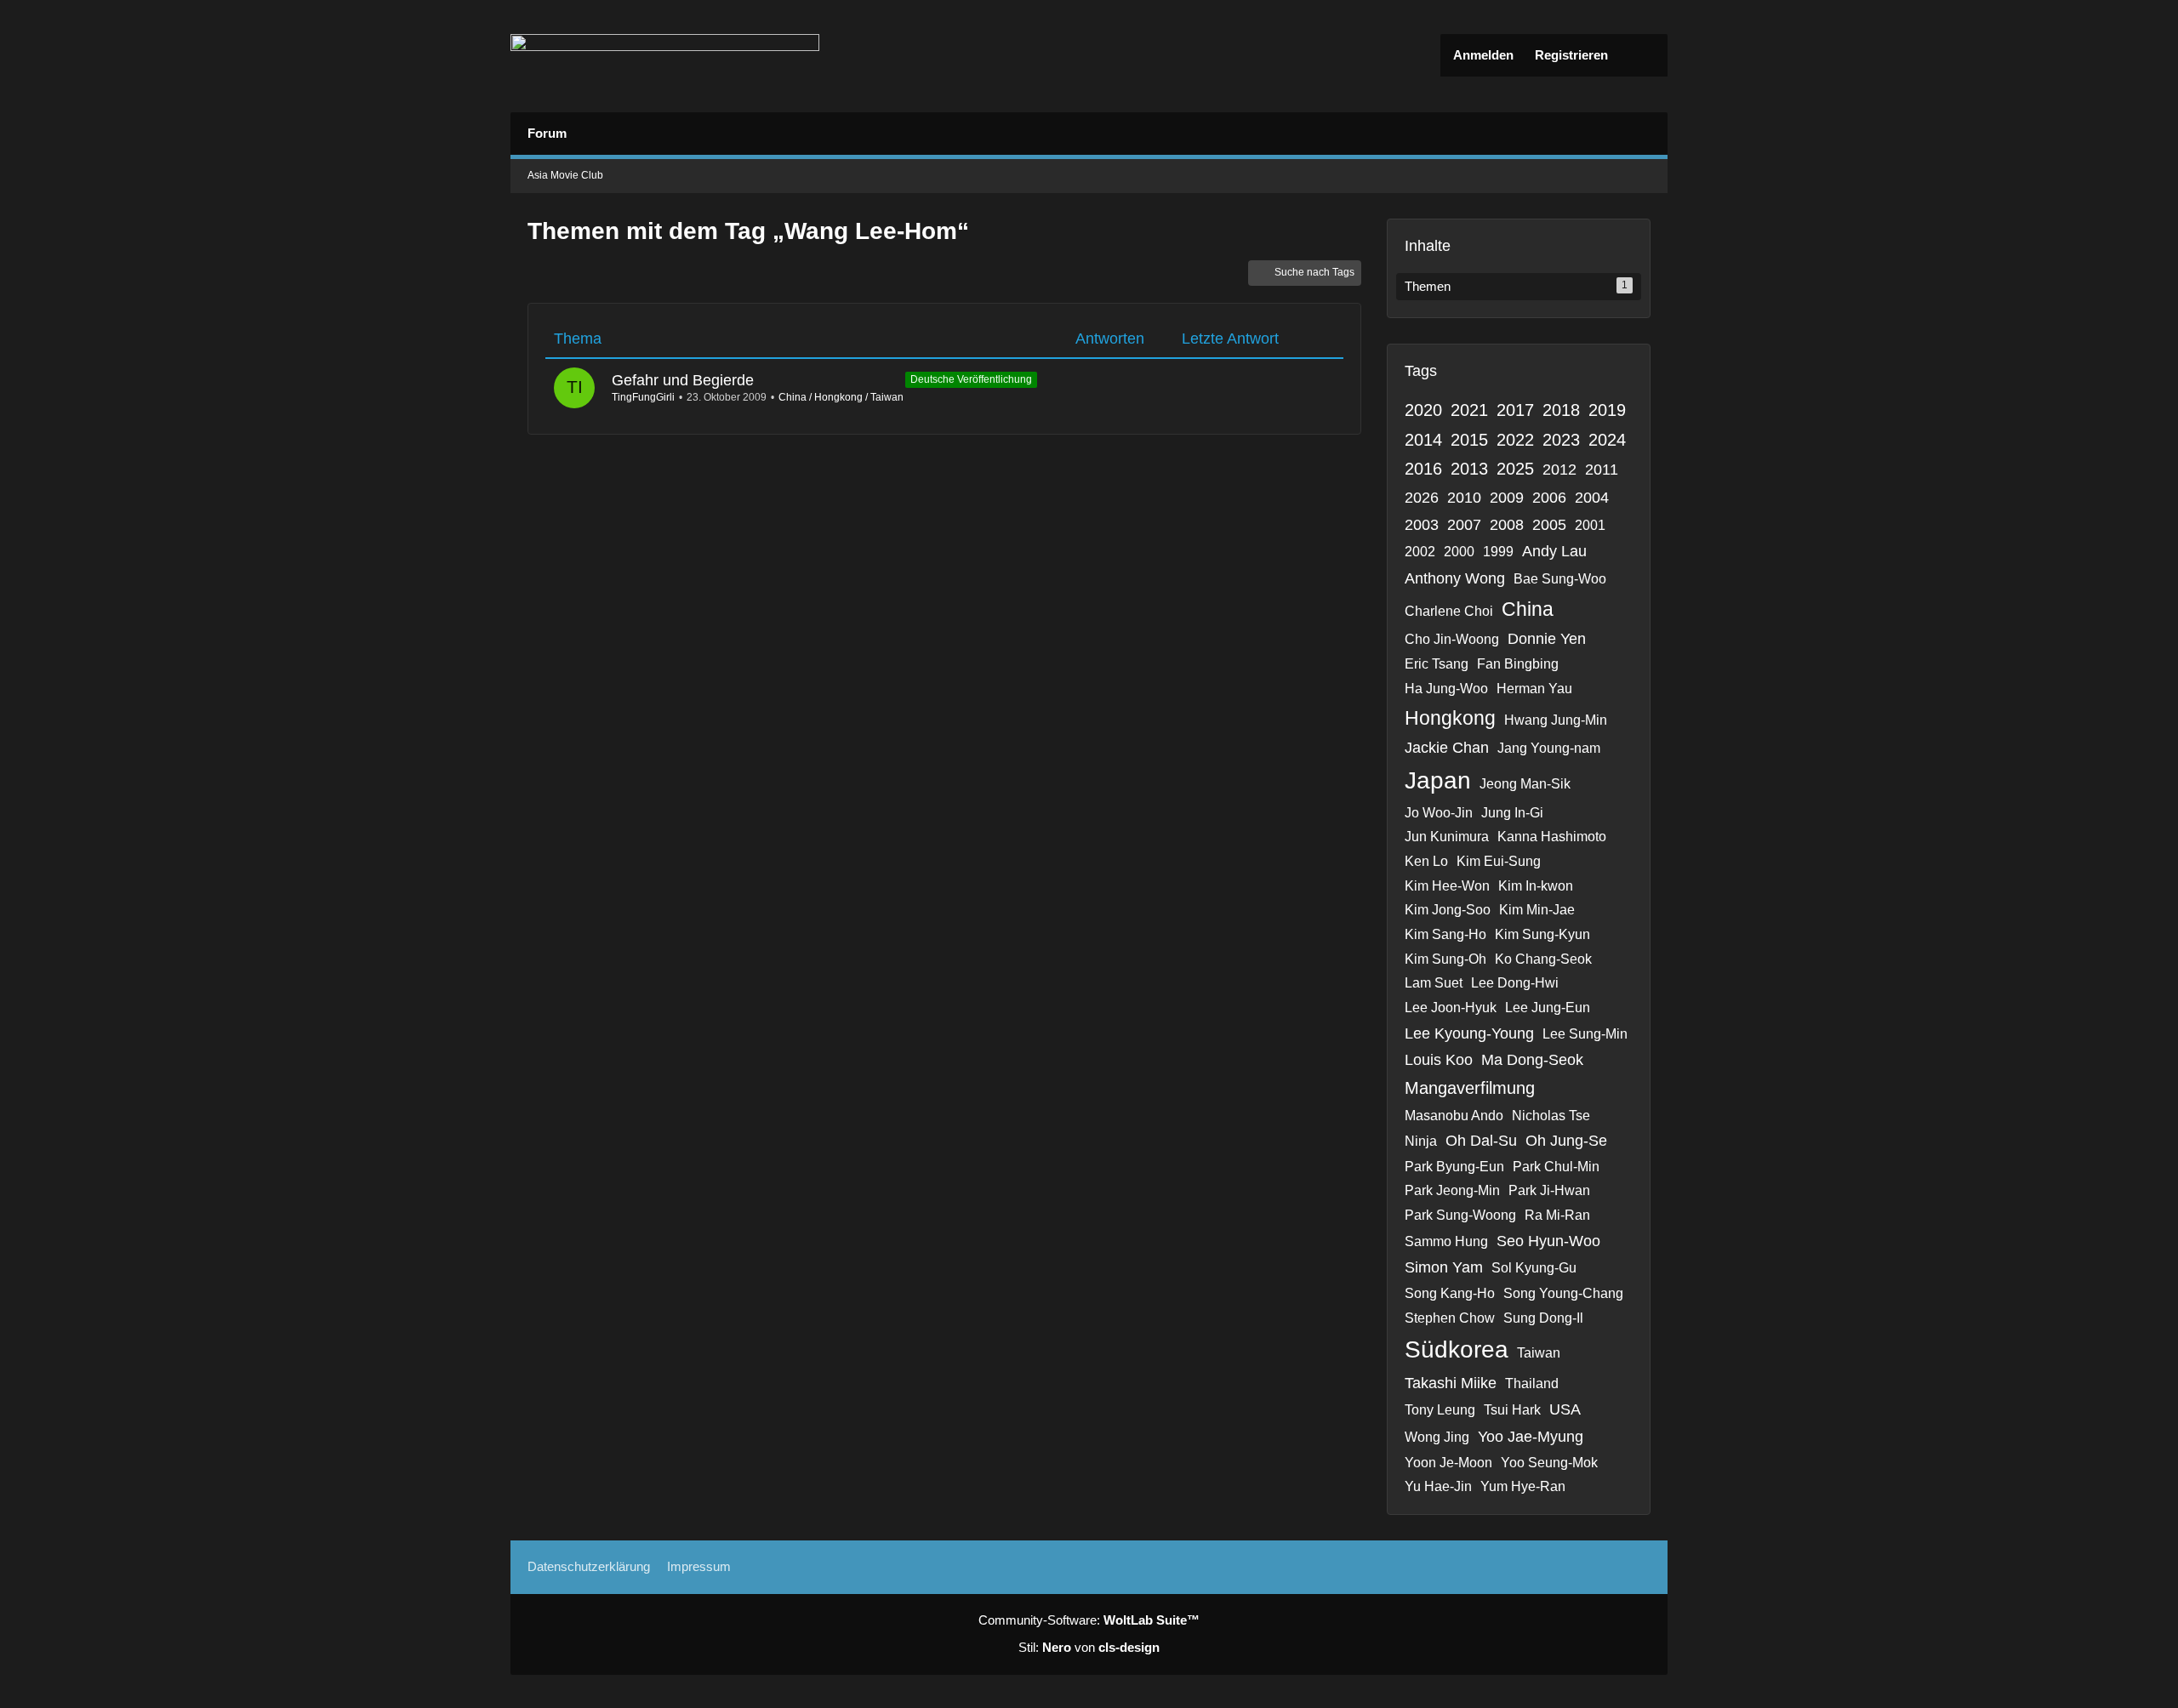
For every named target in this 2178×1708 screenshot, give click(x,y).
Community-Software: (1089, 1620)
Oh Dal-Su (1481, 1141)
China (1528, 609)
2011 (1602, 470)
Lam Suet (1434, 983)
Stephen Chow (1450, 1318)
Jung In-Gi (1512, 813)
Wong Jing (1437, 1437)
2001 (1590, 525)
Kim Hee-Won (1447, 886)
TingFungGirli (643, 397)
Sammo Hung (1446, 1241)
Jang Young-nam (1549, 748)
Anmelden (1483, 55)
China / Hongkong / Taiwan (841, 397)
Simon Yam (1444, 1267)
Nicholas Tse (1551, 1116)
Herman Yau (1534, 689)
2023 (1561, 440)
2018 (1561, 410)
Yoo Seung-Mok (1549, 1463)
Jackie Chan (1447, 748)
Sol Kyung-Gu (1534, 1268)
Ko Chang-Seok (1543, 959)
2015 (1469, 440)
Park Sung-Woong (1460, 1215)
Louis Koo (1439, 1060)
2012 (1559, 470)
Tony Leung (1440, 1410)
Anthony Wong (1455, 578)
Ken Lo (1426, 861)
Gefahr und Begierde (683, 380)
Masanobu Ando (1454, 1116)
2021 (1469, 410)
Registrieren (1571, 55)
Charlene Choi (1449, 611)
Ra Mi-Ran (1557, 1215)
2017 (1515, 410)
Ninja (1421, 1141)
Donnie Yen (1547, 639)
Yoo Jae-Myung (1531, 1437)
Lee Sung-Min (1585, 1034)
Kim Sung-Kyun (1542, 934)
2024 (1607, 440)
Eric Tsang (1437, 664)
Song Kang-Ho (1450, 1293)
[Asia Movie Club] (665, 56)
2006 (1549, 498)
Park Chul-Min (1556, 1167)
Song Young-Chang (1563, 1293)
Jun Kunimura (1447, 837)
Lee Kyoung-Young (1469, 1033)
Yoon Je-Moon (1448, 1463)
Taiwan (1539, 1353)
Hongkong (1450, 718)
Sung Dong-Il (1543, 1318)
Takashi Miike (1451, 1383)
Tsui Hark (1512, 1410)
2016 (1423, 469)
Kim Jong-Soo (1448, 910)
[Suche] (1642, 55)
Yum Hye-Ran (1523, 1486)
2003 (1422, 525)
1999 (1498, 552)
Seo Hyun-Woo (1548, 1241)
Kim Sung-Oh (1445, 959)
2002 (1420, 552)
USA (1565, 1409)
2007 (1464, 525)
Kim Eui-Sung (1499, 861)
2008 (1507, 525)
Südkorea (1457, 1349)
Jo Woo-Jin (1439, 813)
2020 (1423, 410)
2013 (1469, 469)
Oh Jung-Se (1566, 1141)
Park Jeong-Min (1452, 1190)
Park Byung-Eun (1454, 1167)
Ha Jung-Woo (1446, 689)
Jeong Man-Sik (1525, 784)
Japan (1438, 780)
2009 (1507, 498)
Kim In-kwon (1536, 886)
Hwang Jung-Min (1556, 720)
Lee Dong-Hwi (1515, 983)
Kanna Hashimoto (1552, 837)
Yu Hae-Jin (1438, 1486)
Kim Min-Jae (1537, 910)
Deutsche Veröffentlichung (971, 379)
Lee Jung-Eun (1548, 1008)
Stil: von (1089, 1647)
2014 (1423, 440)
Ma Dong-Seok (1532, 1060)
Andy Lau (1554, 551)
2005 (1549, 525)
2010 (1464, 498)
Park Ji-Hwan (1549, 1190)
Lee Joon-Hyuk (1451, 1008)
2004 (1592, 498)
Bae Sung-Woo (1560, 579)
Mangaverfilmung (1470, 1088)
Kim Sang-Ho (1445, 934)
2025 (1515, 469)
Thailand (1532, 1383)
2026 (1422, 498)
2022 (1515, 440)
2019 (1607, 410)
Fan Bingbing (1518, 664)
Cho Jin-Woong (1452, 639)
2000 (1459, 552)
